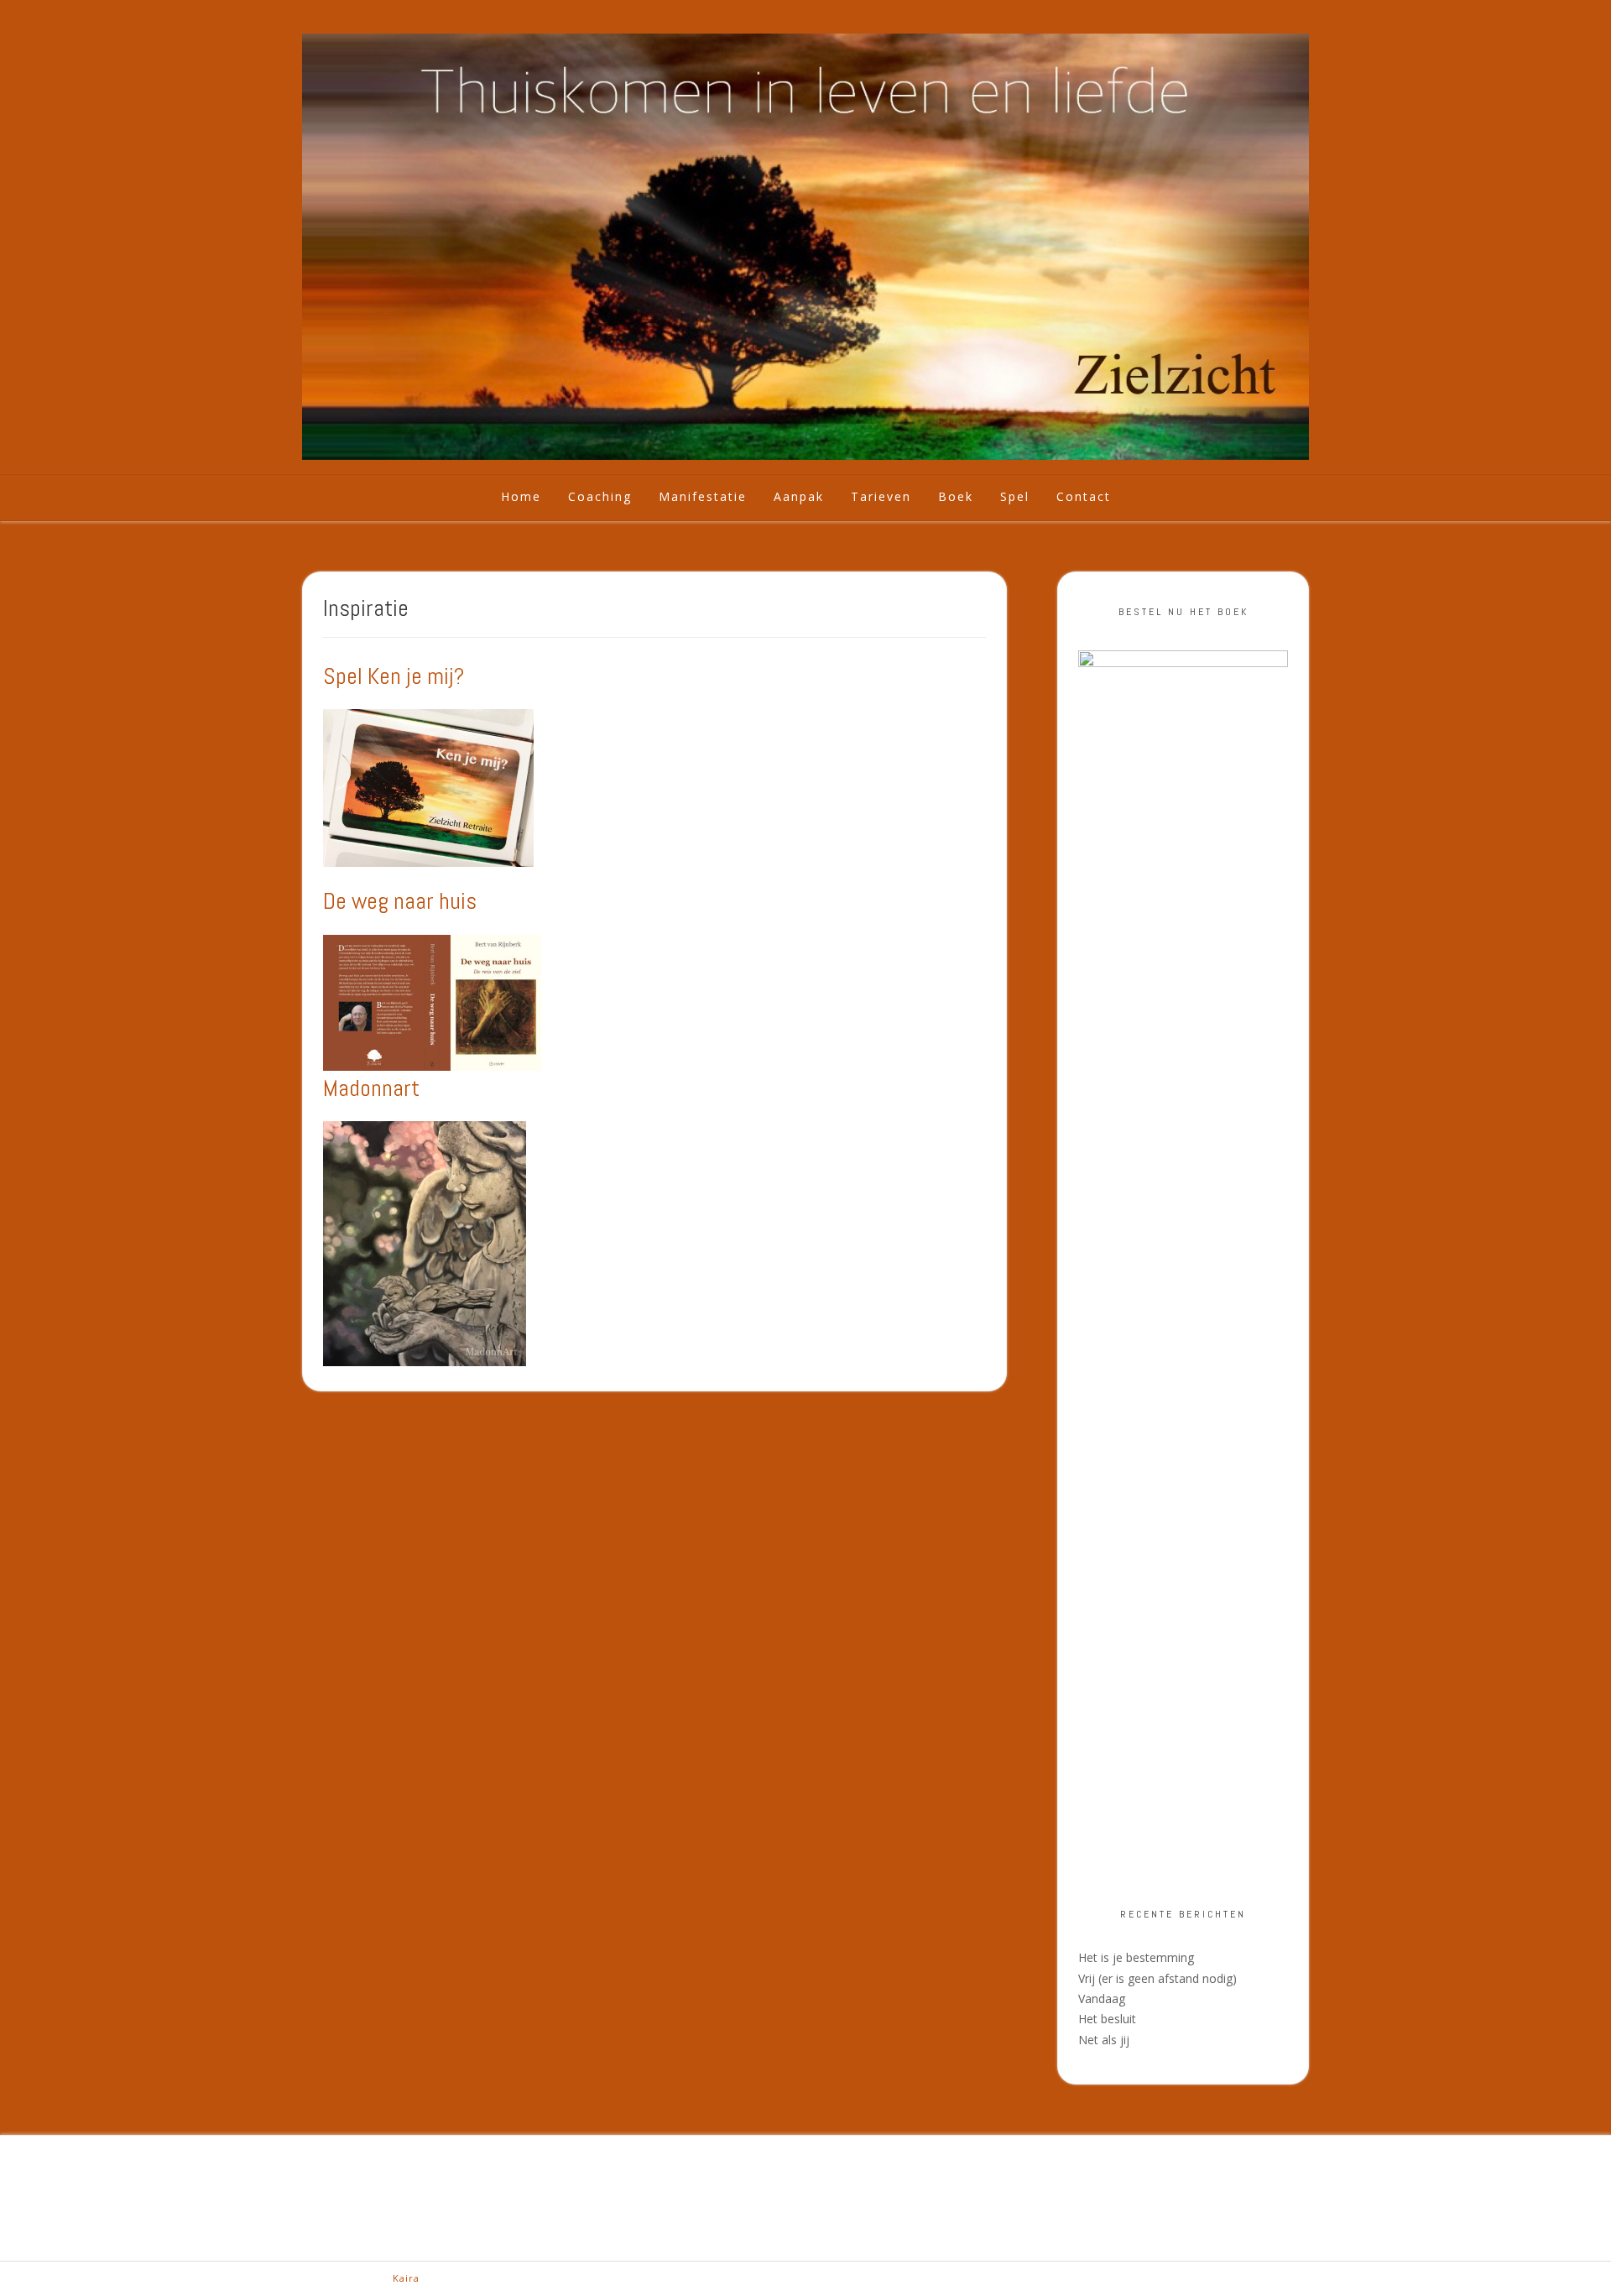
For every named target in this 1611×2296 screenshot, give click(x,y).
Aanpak (799, 496)
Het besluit (1107, 2019)
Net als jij (1104, 2040)
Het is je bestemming (1136, 1957)
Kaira (406, 2278)
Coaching (600, 496)
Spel (1015, 496)
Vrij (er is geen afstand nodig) (1157, 1978)
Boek (956, 496)
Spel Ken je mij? (394, 676)
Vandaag (1102, 1999)
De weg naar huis (400, 901)
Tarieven (881, 496)
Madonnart (371, 1088)
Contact (1084, 496)
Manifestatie (703, 496)
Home (521, 496)
